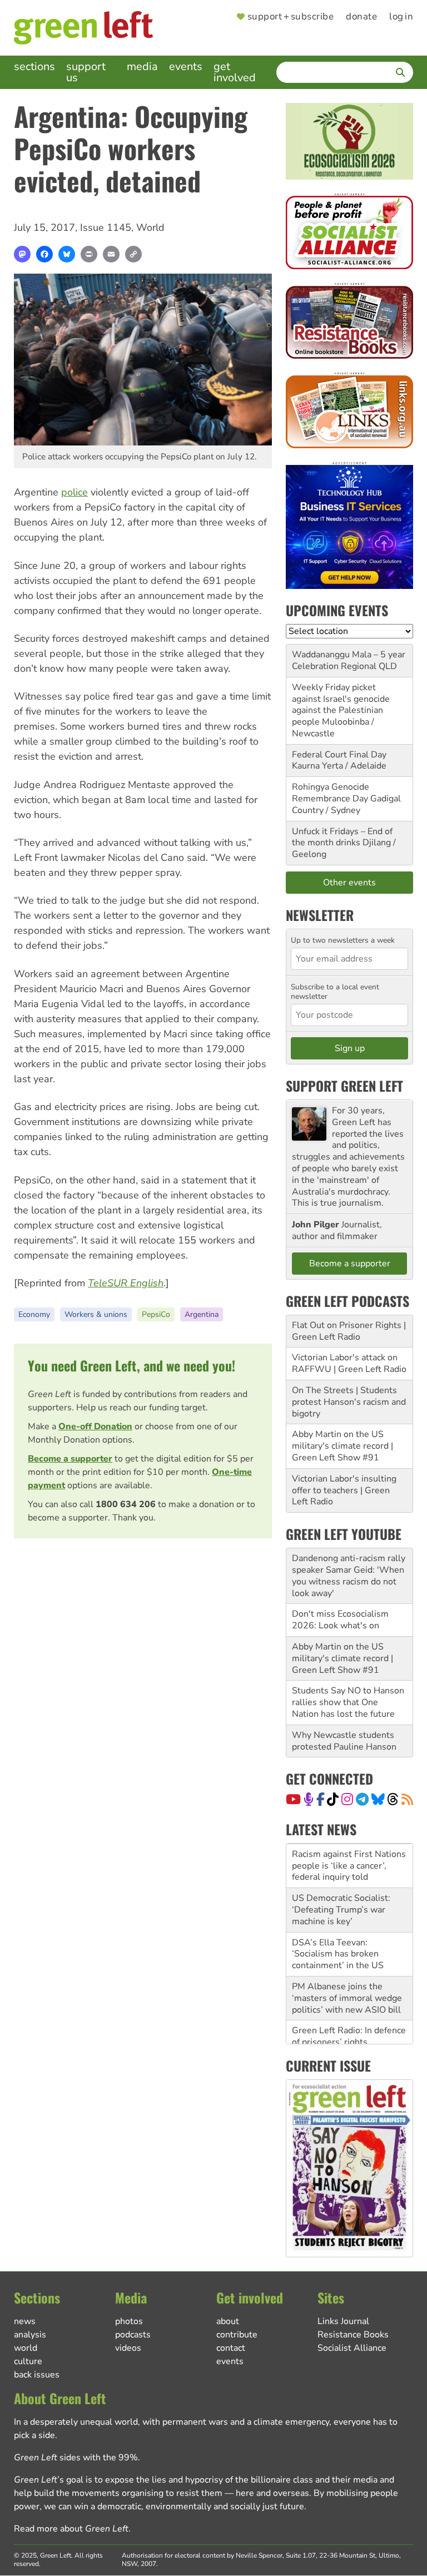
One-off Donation (95, 1426)
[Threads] (393, 1799)
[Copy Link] (133, 254)
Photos (129, 2321)
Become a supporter (70, 1459)
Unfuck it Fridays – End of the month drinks (342, 837)
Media (142, 66)
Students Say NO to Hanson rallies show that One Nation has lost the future (348, 1702)
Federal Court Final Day (339, 755)
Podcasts (133, 2335)
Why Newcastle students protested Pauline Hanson (344, 1741)
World (150, 227)
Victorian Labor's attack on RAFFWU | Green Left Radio (349, 1363)
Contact (231, 2348)
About (228, 2321)
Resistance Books (353, 2335)
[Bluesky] (67, 254)
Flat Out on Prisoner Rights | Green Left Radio (349, 1331)
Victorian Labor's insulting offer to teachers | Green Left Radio (344, 1490)
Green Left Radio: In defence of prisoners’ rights (349, 2022)
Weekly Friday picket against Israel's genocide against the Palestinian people (341, 705)
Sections (34, 66)
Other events (349, 883)
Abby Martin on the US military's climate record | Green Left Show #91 (342, 1446)
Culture (28, 2361)
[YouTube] (293, 1799)
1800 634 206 (126, 1504)
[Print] (89, 254)
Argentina (202, 1314)
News (25, 2321)
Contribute (237, 2335)
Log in (401, 17)
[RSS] (407, 1799)
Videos (128, 2348)
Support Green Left (344, 1086)
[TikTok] (333, 1799)
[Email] (111, 254)
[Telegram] (362, 1799)
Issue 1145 (106, 227)
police (75, 492)
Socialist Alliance (352, 2348)
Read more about (71, 2529)
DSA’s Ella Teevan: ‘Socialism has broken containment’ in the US (338, 1940)
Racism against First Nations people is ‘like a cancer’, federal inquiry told (349, 1852)
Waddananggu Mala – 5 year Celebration (349, 660)
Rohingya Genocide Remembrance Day (331, 793)
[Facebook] (44, 254)
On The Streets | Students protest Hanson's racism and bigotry (349, 1402)
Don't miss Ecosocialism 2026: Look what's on (340, 1620)
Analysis (30, 2335)
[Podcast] (309, 1799)
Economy (34, 1314)
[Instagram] (347, 1799)
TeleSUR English (126, 1283)
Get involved (235, 72)
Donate (361, 17)
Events (186, 66)
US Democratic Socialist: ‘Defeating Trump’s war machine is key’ (341, 1896)
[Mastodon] (22, 254)
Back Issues (37, 2375)
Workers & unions (96, 1314)
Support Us (86, 72)
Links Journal (343, 2321)
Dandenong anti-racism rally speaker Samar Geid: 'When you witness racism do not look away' (349, 1576)
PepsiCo (156, 1314)
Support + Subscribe (291, 17)
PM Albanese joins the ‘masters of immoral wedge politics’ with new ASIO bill (347, 1984)
